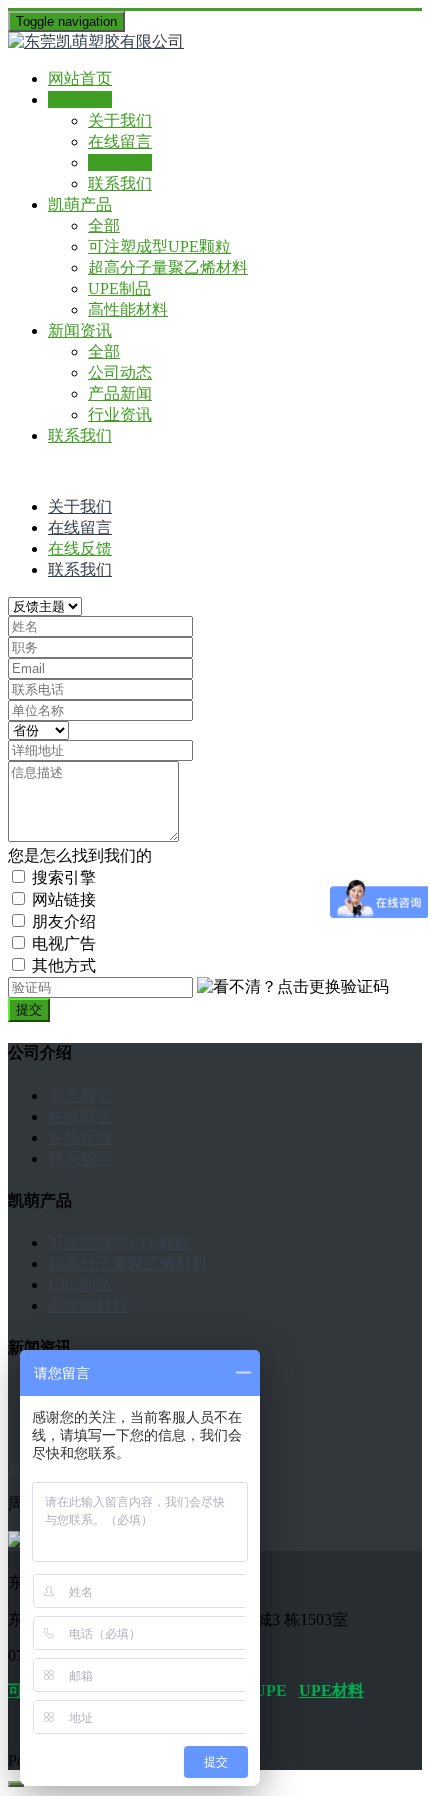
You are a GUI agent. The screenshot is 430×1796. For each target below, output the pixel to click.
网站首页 (80, 78)
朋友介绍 (64, 921)
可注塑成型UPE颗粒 (159, 246)
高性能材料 (128, 309)
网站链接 (64, 899)
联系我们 (120, 183)
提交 (29, 1009)
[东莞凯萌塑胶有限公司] (215, 42)
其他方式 (64, 965)
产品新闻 (120, 393)
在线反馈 (120, 162)
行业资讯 (120, 414)
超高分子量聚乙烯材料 (168, 267)
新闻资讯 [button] (80, 330)
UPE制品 (119, 288)
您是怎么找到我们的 (80, 855)
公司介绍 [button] (80, 99)
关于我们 (120, 120)
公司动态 (120, 372)
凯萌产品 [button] (80, 204)
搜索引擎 (64, 877)
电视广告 (64, 943)
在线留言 (120, 141)
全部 (104, 225)
